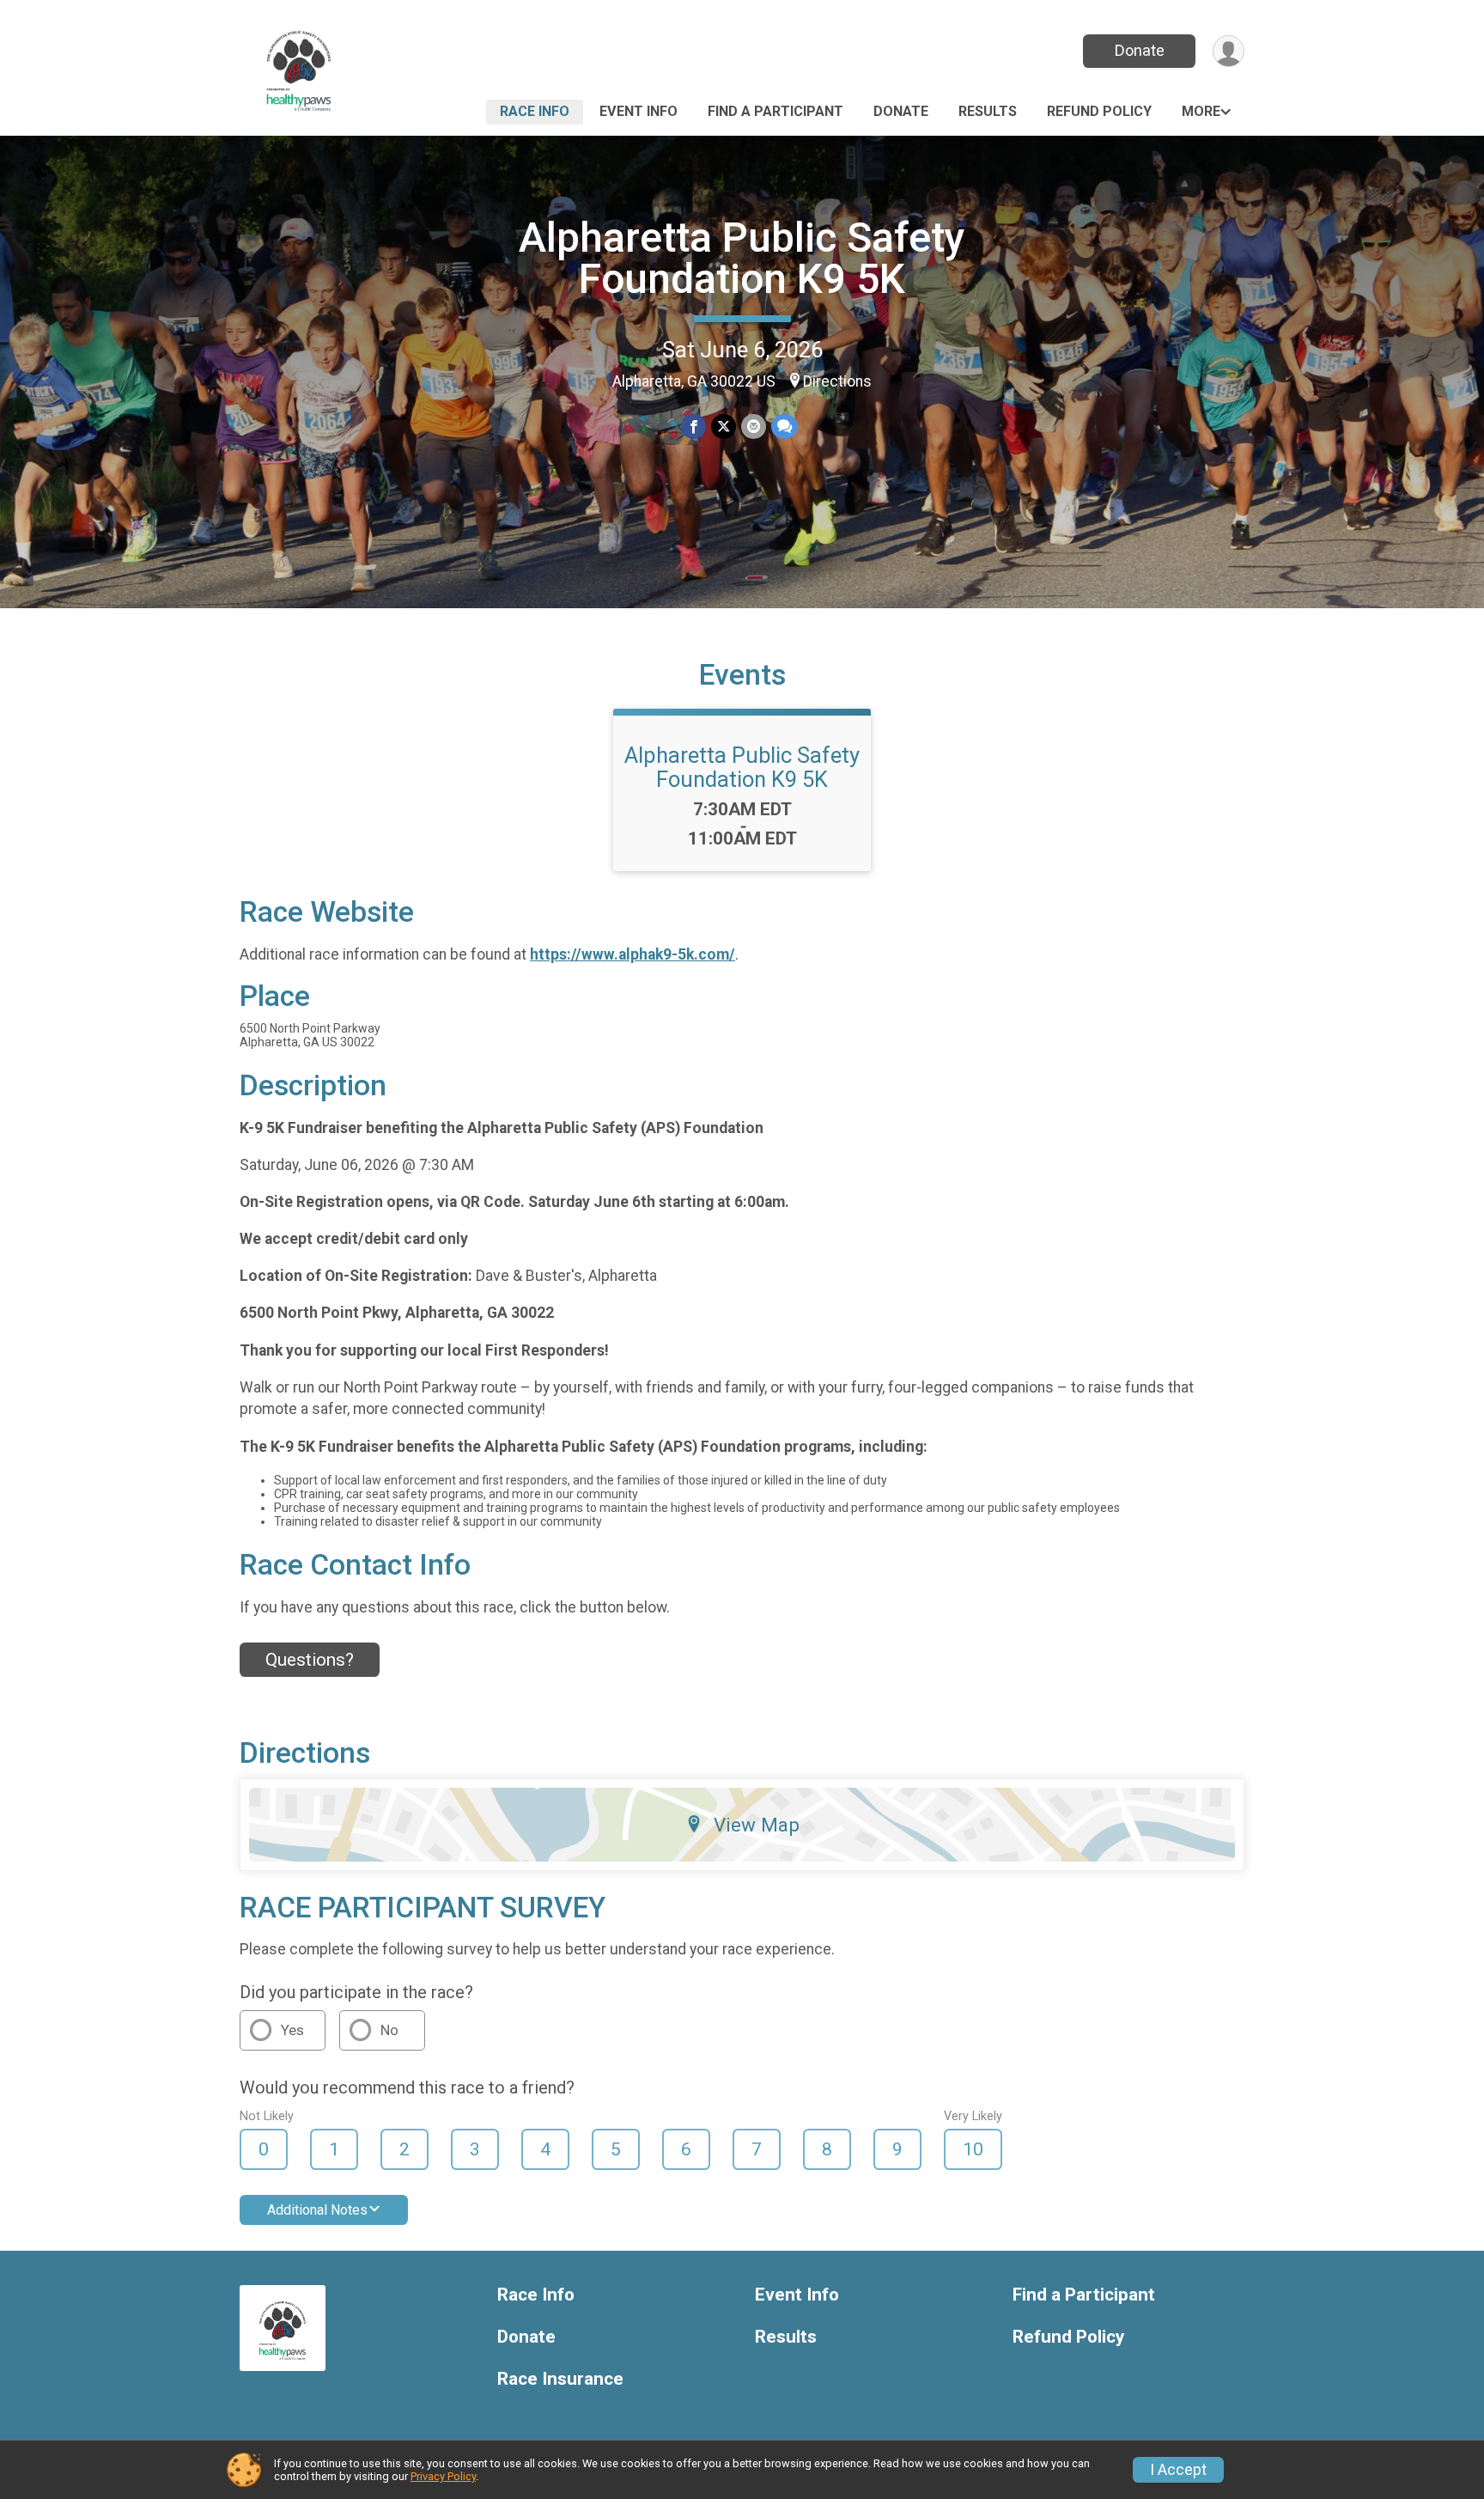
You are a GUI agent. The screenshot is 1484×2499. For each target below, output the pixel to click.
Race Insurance (560, 2379)
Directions (837, 381)
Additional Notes (317, 2210)
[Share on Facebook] (693, 427)
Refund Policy (1099, 111)
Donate (1140, 50)
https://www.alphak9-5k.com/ (633, 954)
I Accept (1178, 2470)
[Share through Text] (785, 427)
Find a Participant (775, 111)
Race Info (535, 111)
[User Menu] (1229, 51)
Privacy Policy (443, 2476)
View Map (757, 1825)
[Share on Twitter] (724, 427)
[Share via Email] (754, 427)
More (1201, 111)
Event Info (639, 111)
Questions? (310, 1660)
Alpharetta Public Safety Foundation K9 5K (742, 258)
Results (988, 111)
